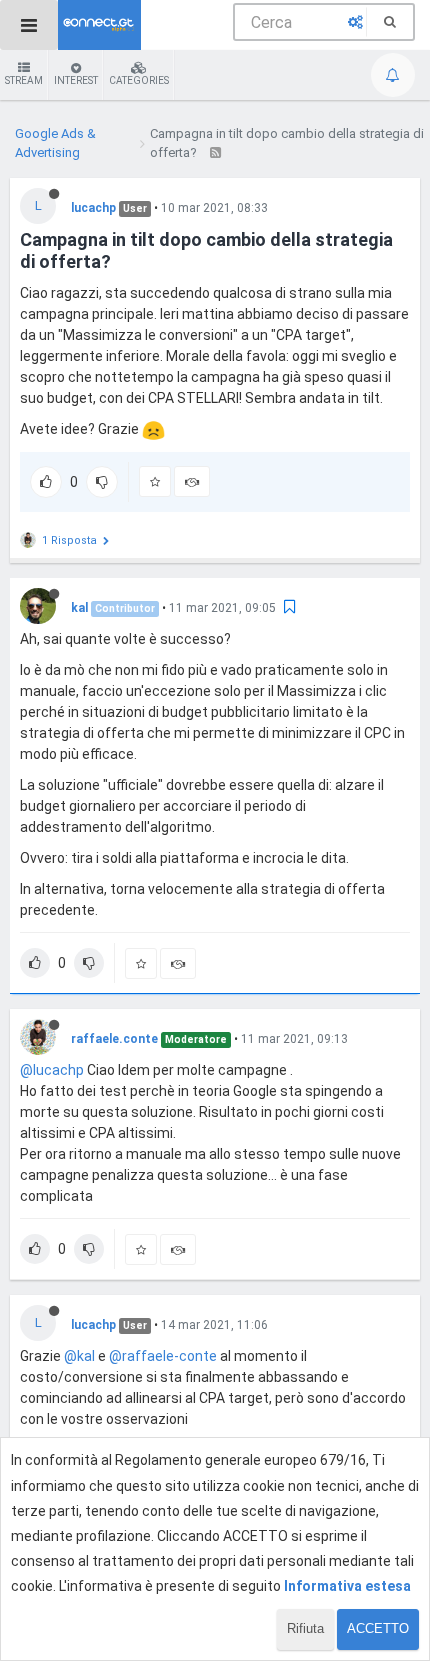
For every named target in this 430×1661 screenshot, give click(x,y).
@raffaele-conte (163, 1356)
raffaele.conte (114, 1039)
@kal (79, 1356)
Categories (139, 80)
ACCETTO (378, 1628)
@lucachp (52, 1070)
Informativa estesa (347, 1586)
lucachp (93, 208)
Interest (76, 80)
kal (79, 608)
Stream (24, 80)
